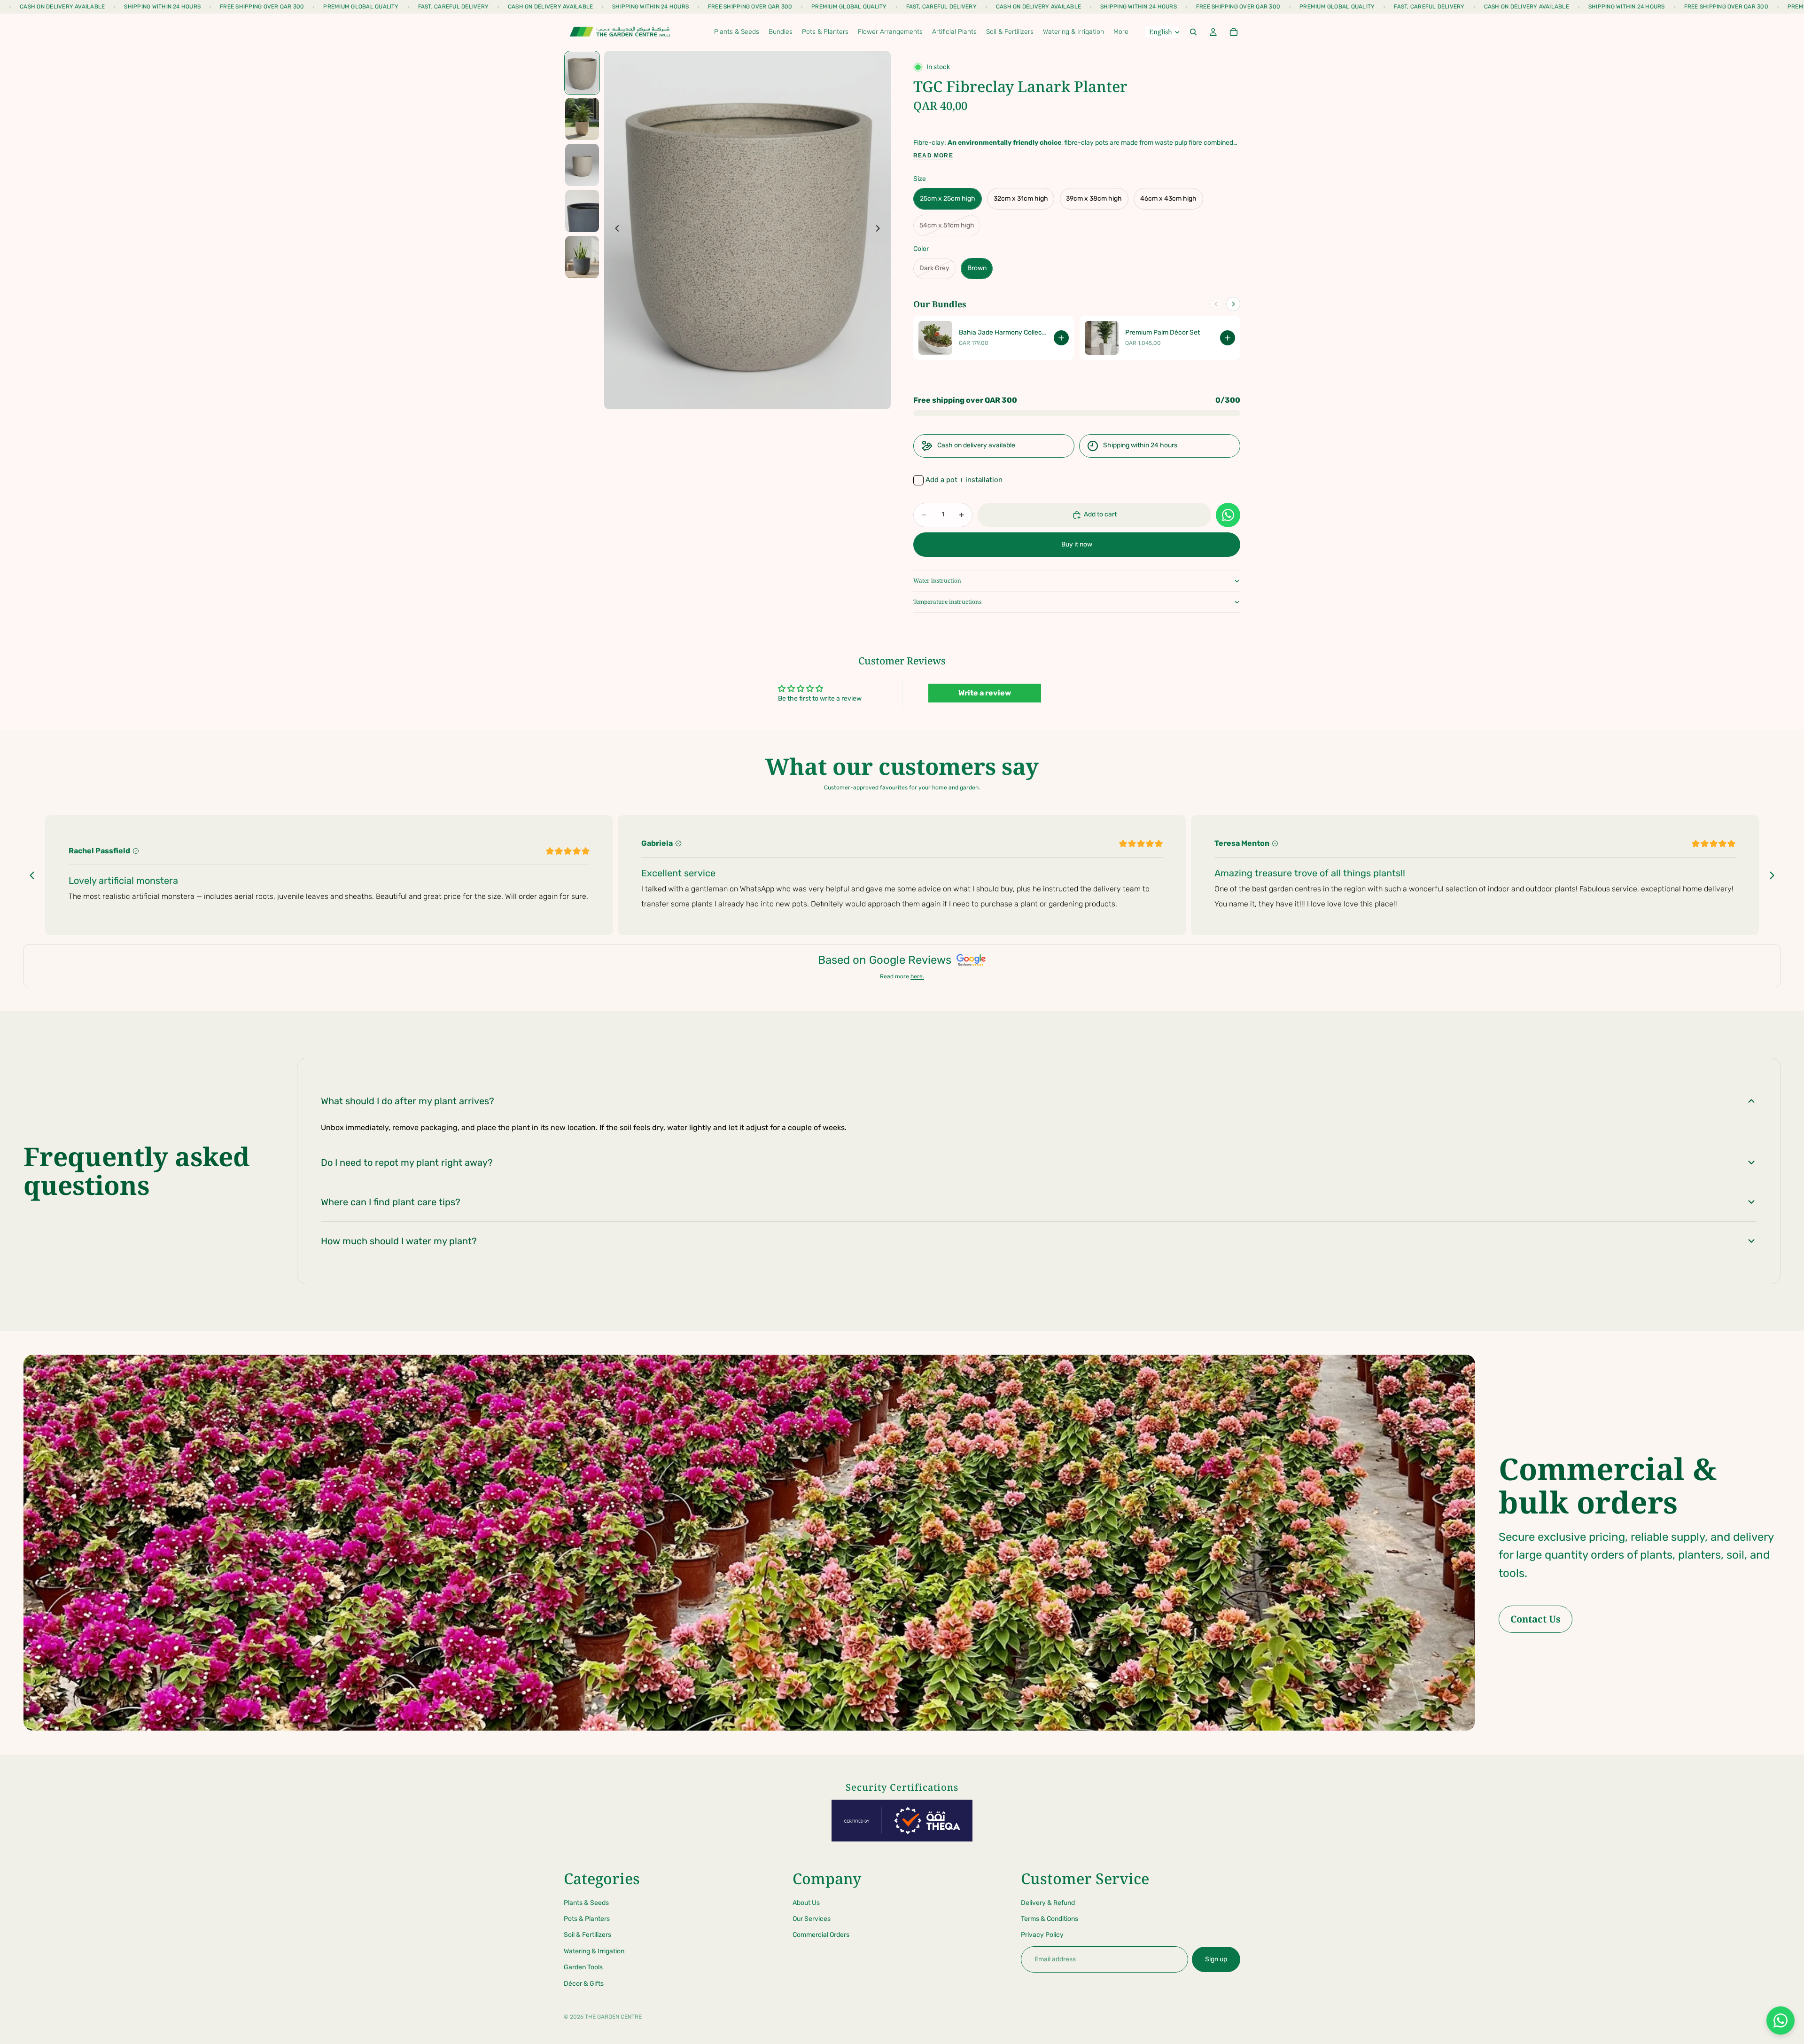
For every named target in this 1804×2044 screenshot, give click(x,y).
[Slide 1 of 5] (582, 73)
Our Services (812, 1919)
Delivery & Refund (1048, 1902)
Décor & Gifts (584, 1983)
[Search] (1193, 32)
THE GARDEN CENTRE (613, 2017)
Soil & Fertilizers (587, 1935)
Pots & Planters (587, 1919)
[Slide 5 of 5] (582, 257)
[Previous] (1216, 304)
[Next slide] (880, 230)
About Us (806, 1902)
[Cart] (1234, 32)
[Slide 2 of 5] (582, 119)
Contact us (1536, 1619)
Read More (933, 156)
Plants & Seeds (586, 1902)
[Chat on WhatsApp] (1781, 2021)
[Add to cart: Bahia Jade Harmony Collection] (1061, 338)
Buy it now (1077, 544)
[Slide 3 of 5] (582, 165)
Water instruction (937, 581)
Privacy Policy (1042, 1935)
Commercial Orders (821, 1935)
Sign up (1216, 1959)
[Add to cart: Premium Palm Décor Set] (1228, 338)
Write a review (985, 693)
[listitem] (1121, 32)
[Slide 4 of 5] (582, 211)
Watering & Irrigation (594, 1951)
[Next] (1233, 304)
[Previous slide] (614, 230)
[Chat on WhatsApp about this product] (1228, 515)
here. (917, 976)
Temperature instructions (947, 602)
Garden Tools (583, 1967)
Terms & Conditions (1050, 1919)
